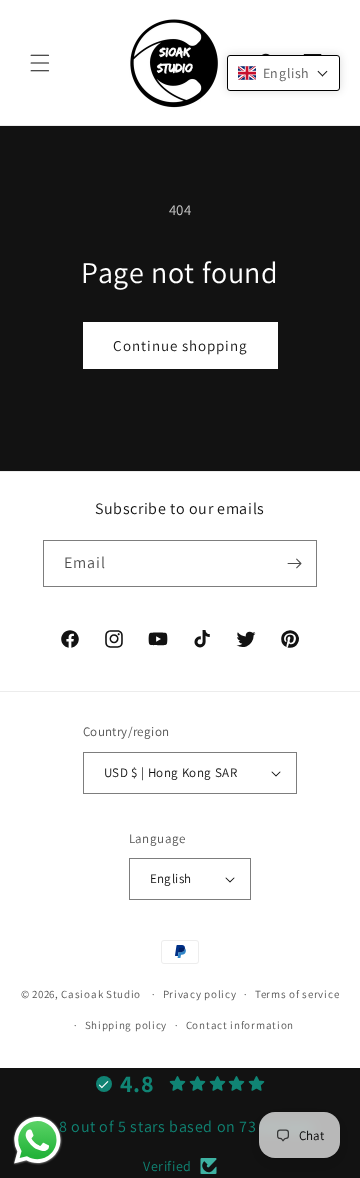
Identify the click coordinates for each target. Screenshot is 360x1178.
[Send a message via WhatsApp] (37, 1140)
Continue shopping (180, 345)
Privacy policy (200, 994)
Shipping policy (126, 1025)
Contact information (240, 1025)
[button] (40, 63)
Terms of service (297, 994)
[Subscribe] (294, 563)
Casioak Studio (101, 994)
